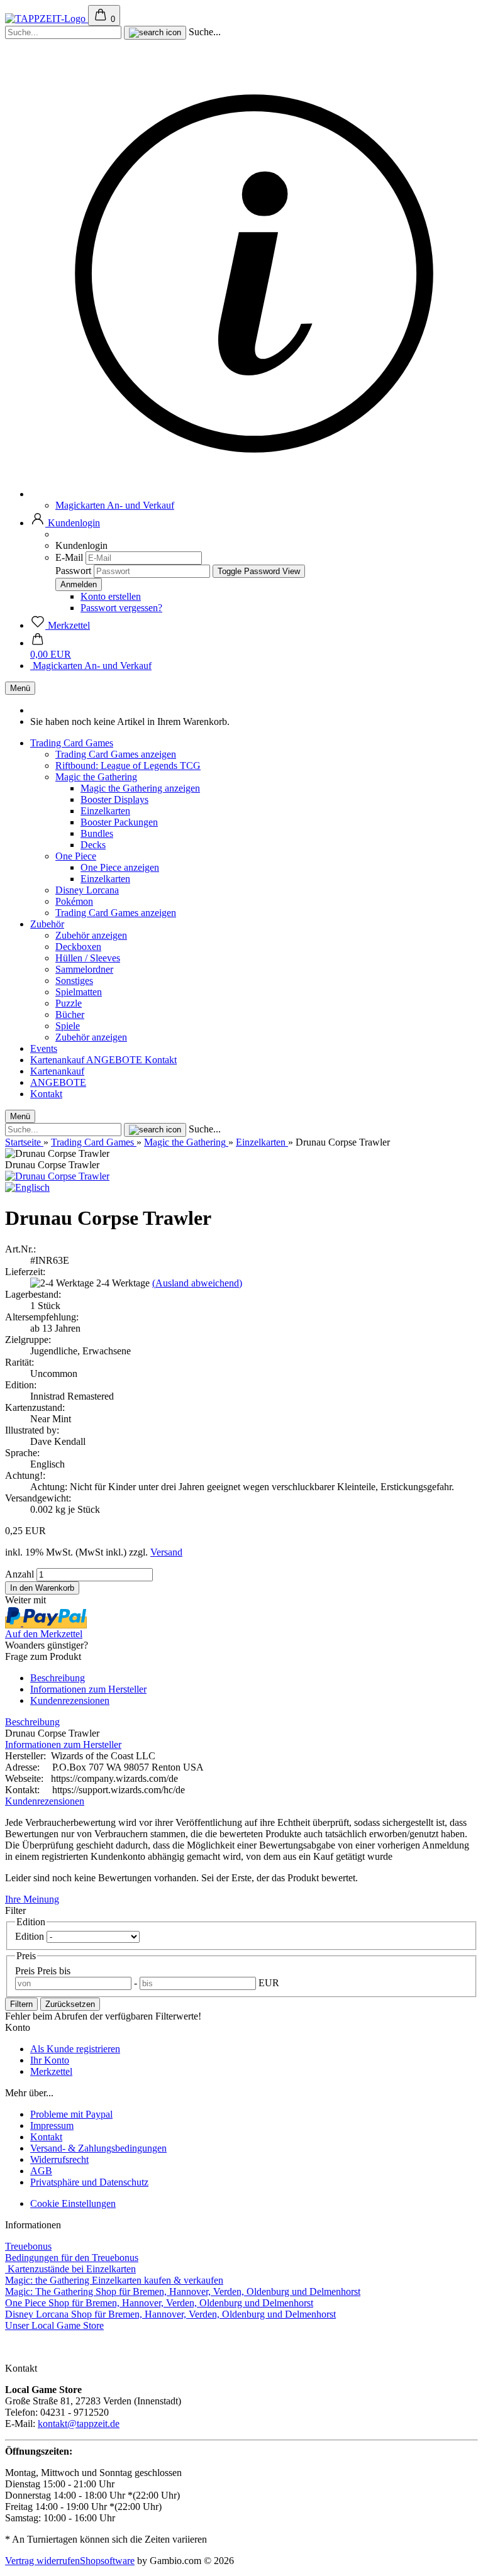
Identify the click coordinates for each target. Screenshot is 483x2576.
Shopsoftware (107, 2561)
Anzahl (19, 1574)
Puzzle (69, 1003)
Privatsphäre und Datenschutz (89, 2182)
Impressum (52, 2125)
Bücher (70, 1014)
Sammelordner (84, 969)
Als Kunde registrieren (75, 2049)
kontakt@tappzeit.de (79, 2424)
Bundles (97, 833)
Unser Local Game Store (54, 2325)
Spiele (68, 1026)
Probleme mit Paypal (71, 2114)
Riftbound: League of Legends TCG (128, 766)
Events (44, 1048)
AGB (41, 2171)
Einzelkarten (105, 811)
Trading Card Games (72, 743)
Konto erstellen (111, 596)
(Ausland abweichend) (197, 1283)
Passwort (73, 571)
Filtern (21, 2004)
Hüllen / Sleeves (88, 958)
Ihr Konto (50, 2060)
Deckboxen (78, 947)
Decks (93, 845)
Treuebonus (28, 2246)
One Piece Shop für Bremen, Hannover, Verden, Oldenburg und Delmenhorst (159, 2303)
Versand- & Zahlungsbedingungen (98, 2148)
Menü (20, 688)
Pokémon (74, 901)
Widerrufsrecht (59, 2159)
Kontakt (161, 1060)
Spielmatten (79, 992)
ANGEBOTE (115, 1060)
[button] (65, 523)
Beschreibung (58, 1678)
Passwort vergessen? (121, 608)
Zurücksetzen (70, 2004)
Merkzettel (51, 2071)
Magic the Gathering (96, 777)
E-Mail (69, 557)
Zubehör (47, 924)
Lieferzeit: (25, 1272)
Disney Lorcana (87, 890)
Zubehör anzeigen (91, 935)
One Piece (76, 856)
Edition (31, 1936)
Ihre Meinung (32, 1899)
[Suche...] (155, 33)
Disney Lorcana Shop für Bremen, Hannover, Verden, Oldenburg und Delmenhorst (170, 2314)
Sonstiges (74, 981)
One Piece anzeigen (120, 867)
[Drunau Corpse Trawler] (57, 1176)
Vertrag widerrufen (42, 2561)
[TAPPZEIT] (47, 19)
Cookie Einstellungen (73, 2203)
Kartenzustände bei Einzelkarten (70, 2269)
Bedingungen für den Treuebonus (72, 2258)
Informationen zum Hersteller (88, 1689)
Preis (26, 1971)
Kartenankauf (58, 1060)
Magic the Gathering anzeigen (140, 788)
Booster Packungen (119, 822)
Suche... (205, 32)
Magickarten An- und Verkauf (115, 505)
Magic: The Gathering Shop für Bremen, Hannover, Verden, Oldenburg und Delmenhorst (183, 2291)
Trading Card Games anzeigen (116, 754)
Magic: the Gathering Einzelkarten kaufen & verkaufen (114, 2280)
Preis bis (54, 1971)
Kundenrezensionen (70, 1700)
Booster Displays (114, 799)
